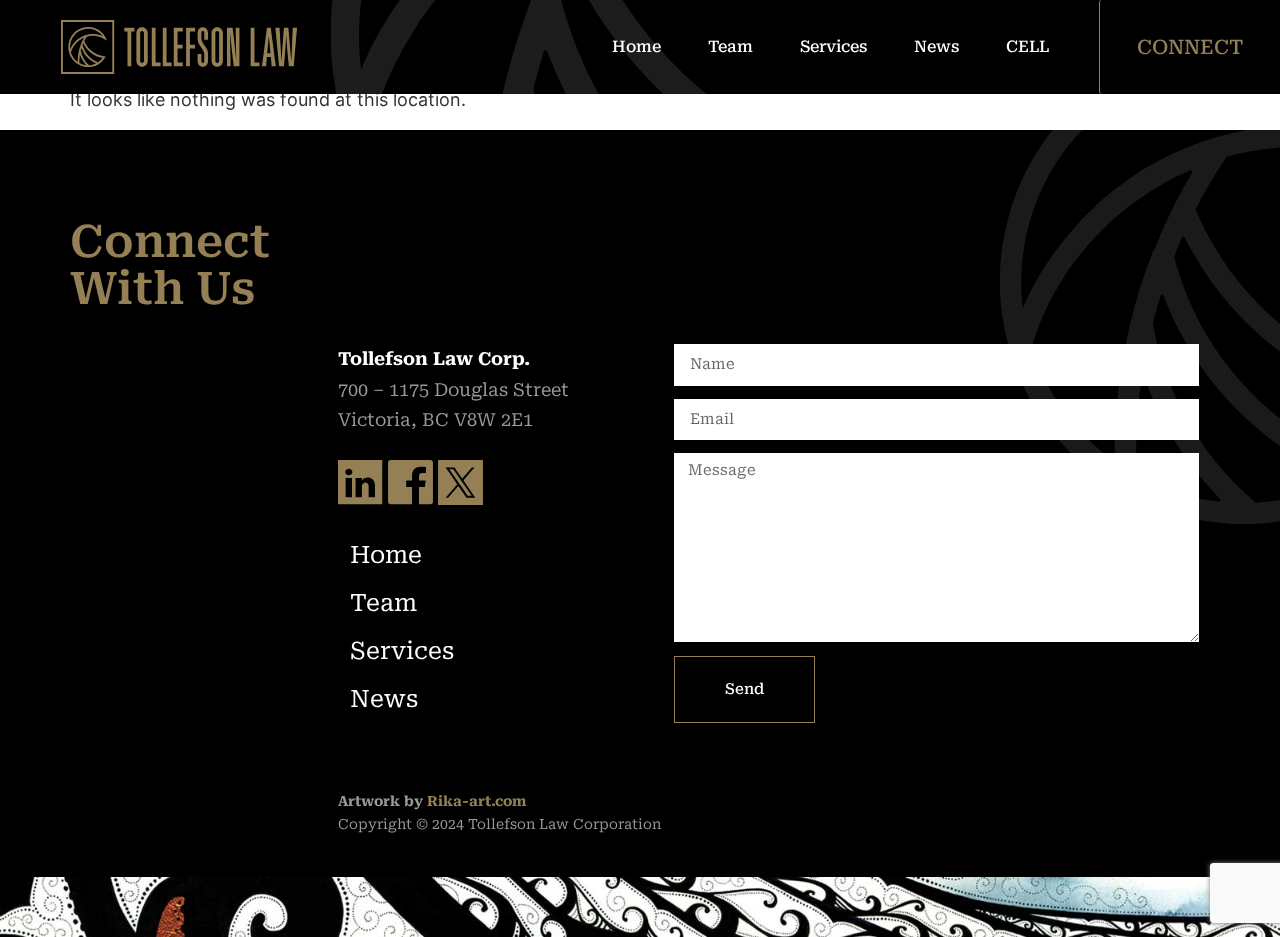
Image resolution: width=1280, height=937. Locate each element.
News (936, 46)
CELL (1027, 46)
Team (730, 46)
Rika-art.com (476, 801)
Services (833, 46)
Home (636, 46)
